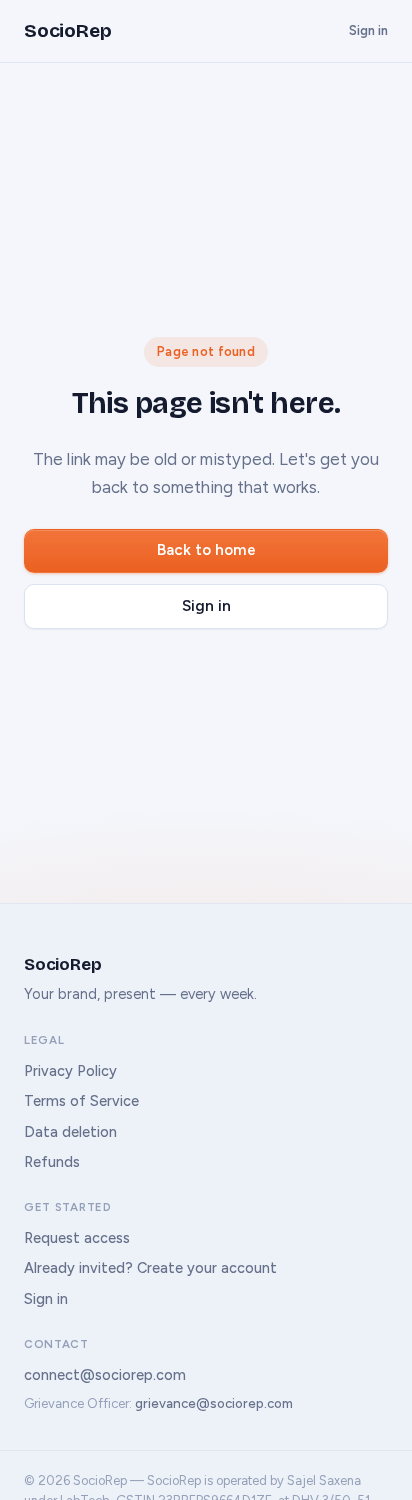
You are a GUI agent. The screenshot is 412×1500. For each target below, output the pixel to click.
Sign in (368, 30)
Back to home (206, 550)
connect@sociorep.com (105, 1375)
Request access (77, 1238)
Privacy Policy (70, 1071)
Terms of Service (81, 1101)
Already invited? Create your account (150, 1268)
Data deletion (70, 1132)
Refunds (52, 1162)
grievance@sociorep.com (214, 1403)
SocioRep (67, 30)
